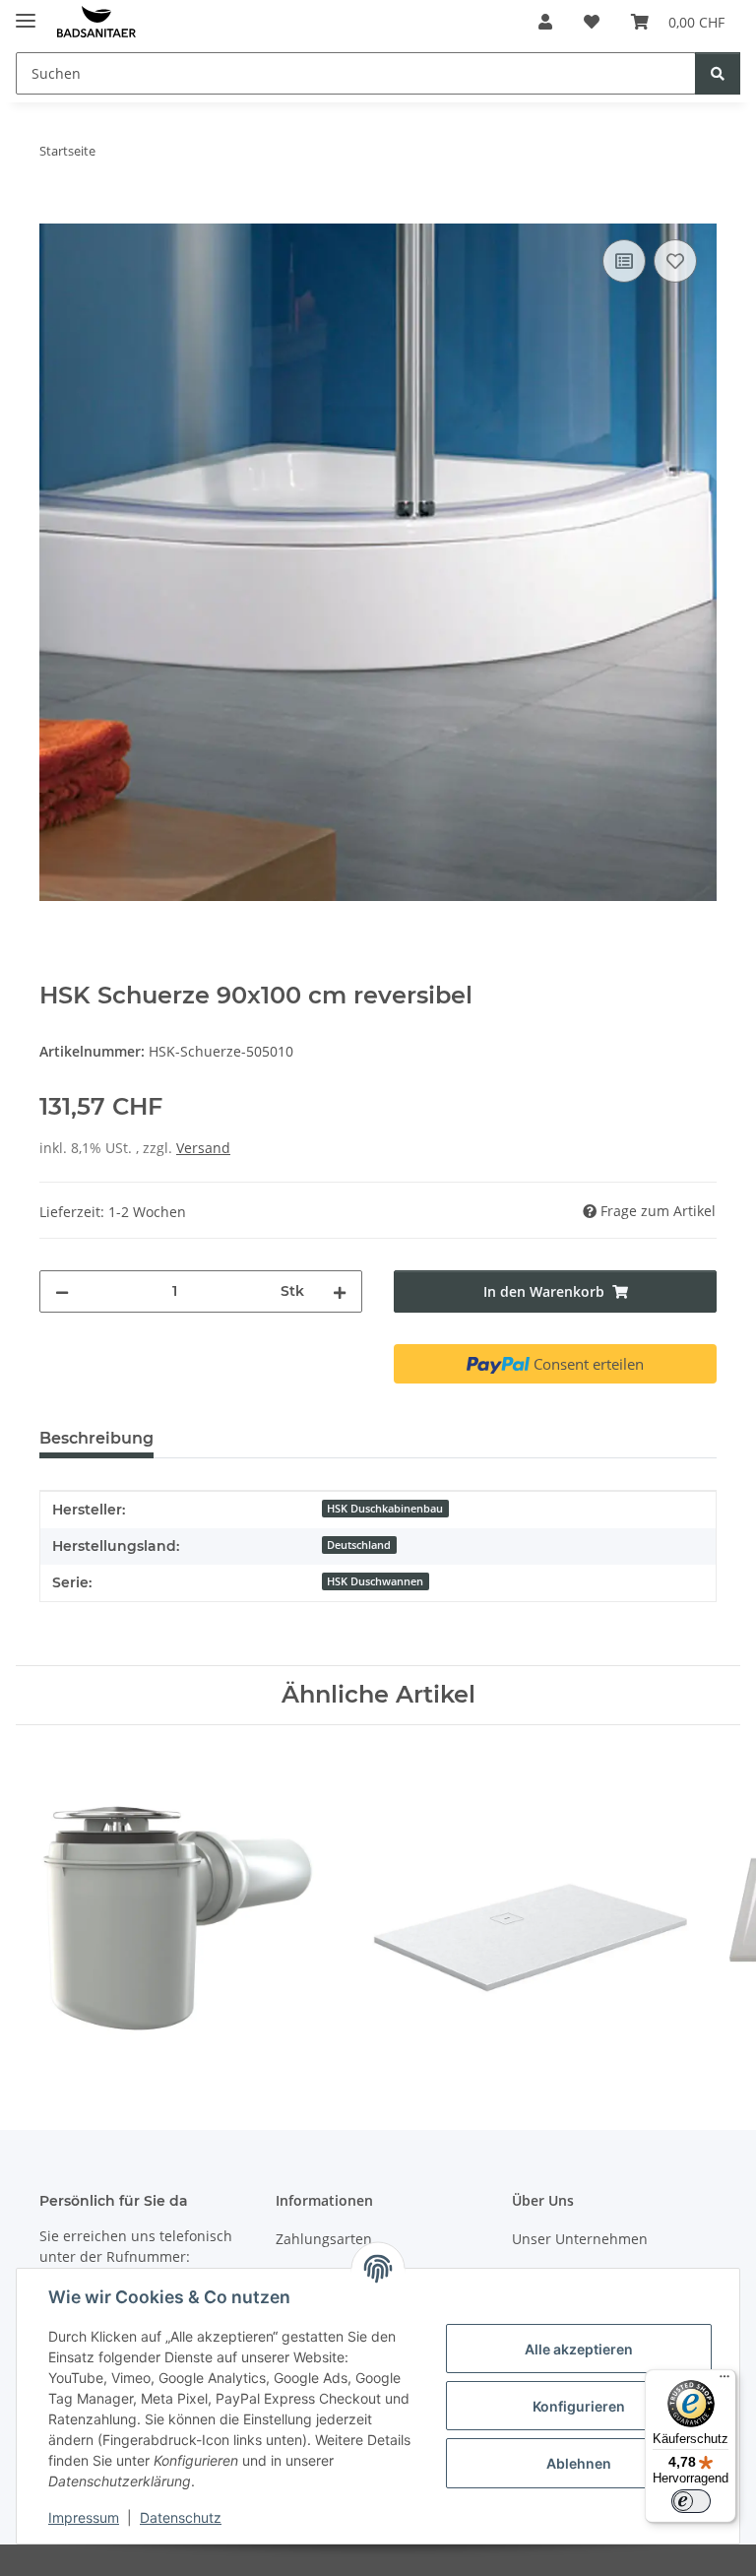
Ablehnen (579, 2463)
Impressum (84, 2517)
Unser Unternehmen (580, 2239)
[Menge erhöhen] (340, 1291)
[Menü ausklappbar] (26, 12)
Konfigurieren (579, 2406)
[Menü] (724, 2381)
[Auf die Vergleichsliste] (624, 261)
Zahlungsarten (324, 2239)
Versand (203, 1148)
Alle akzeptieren (579, 2349)
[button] (545, 22)
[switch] (691, 2501)
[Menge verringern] (62, 1291)
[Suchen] (718, 73)
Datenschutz (181, 2517)
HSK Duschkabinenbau (385, 1509)
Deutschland (359, 1545)
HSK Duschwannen (375, 1581)
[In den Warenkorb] (55, 213)
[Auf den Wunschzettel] (675, 261)
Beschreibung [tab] (96, 1438)
